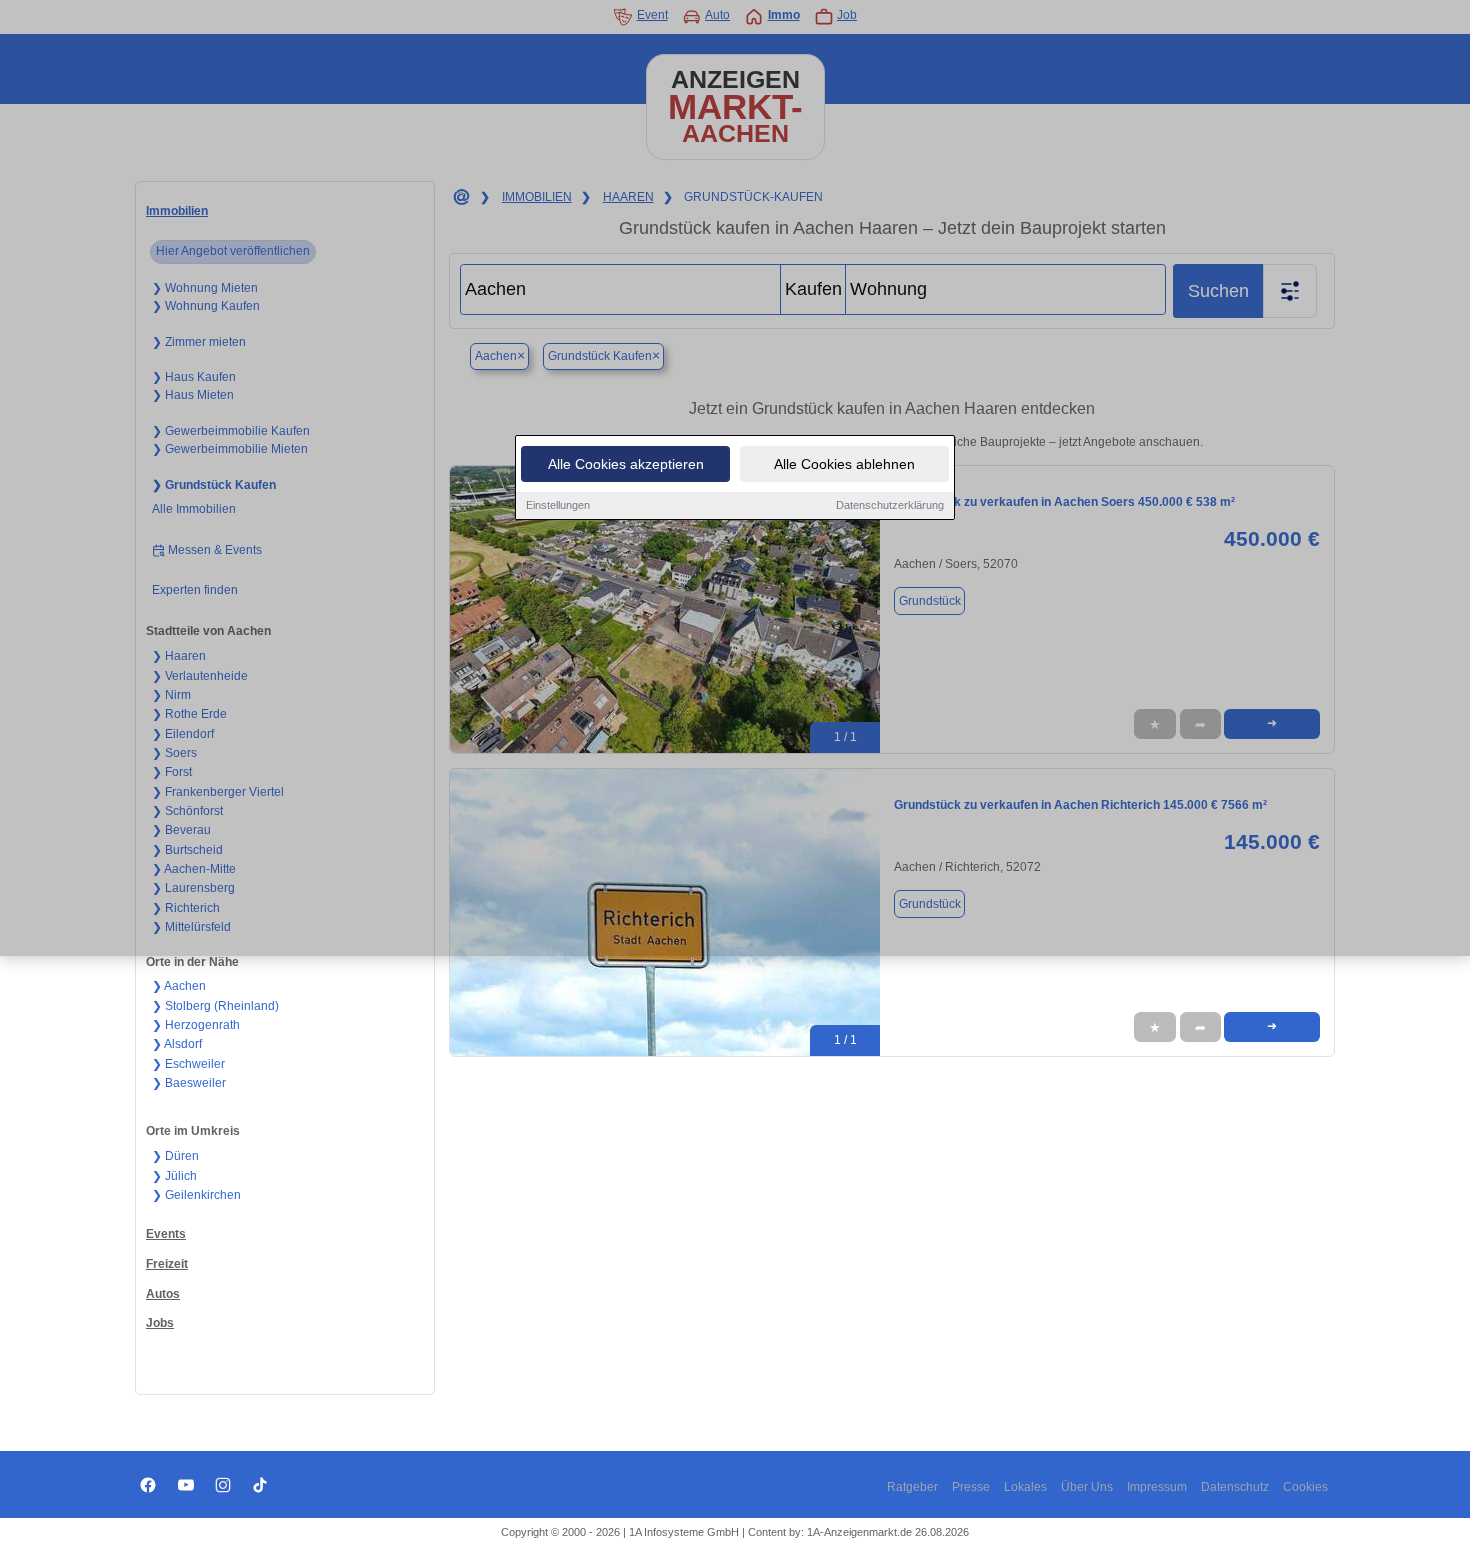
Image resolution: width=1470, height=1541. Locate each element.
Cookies (1305, 1487)
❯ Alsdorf (177, 1044)
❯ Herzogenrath (196, 1025)
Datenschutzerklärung (890, 505)
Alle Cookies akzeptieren (626, 464)
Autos (163, 1294)
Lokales (1025, 1487)
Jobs (160, 1323)
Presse (971, 1487)
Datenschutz (1235, 1487)
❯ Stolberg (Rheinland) (215, 1006)
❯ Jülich (174, 1176)
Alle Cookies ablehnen (844, 464)
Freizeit (167, 1264)
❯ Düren (175, 1156)
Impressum (1157, 1487)
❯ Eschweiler (188, 1064)
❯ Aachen (179, 986)
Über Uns (1087, 1487)
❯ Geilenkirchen (196, 1195)
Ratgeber (912, 1487)
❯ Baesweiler (189, 1083)
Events (166, 1234)
